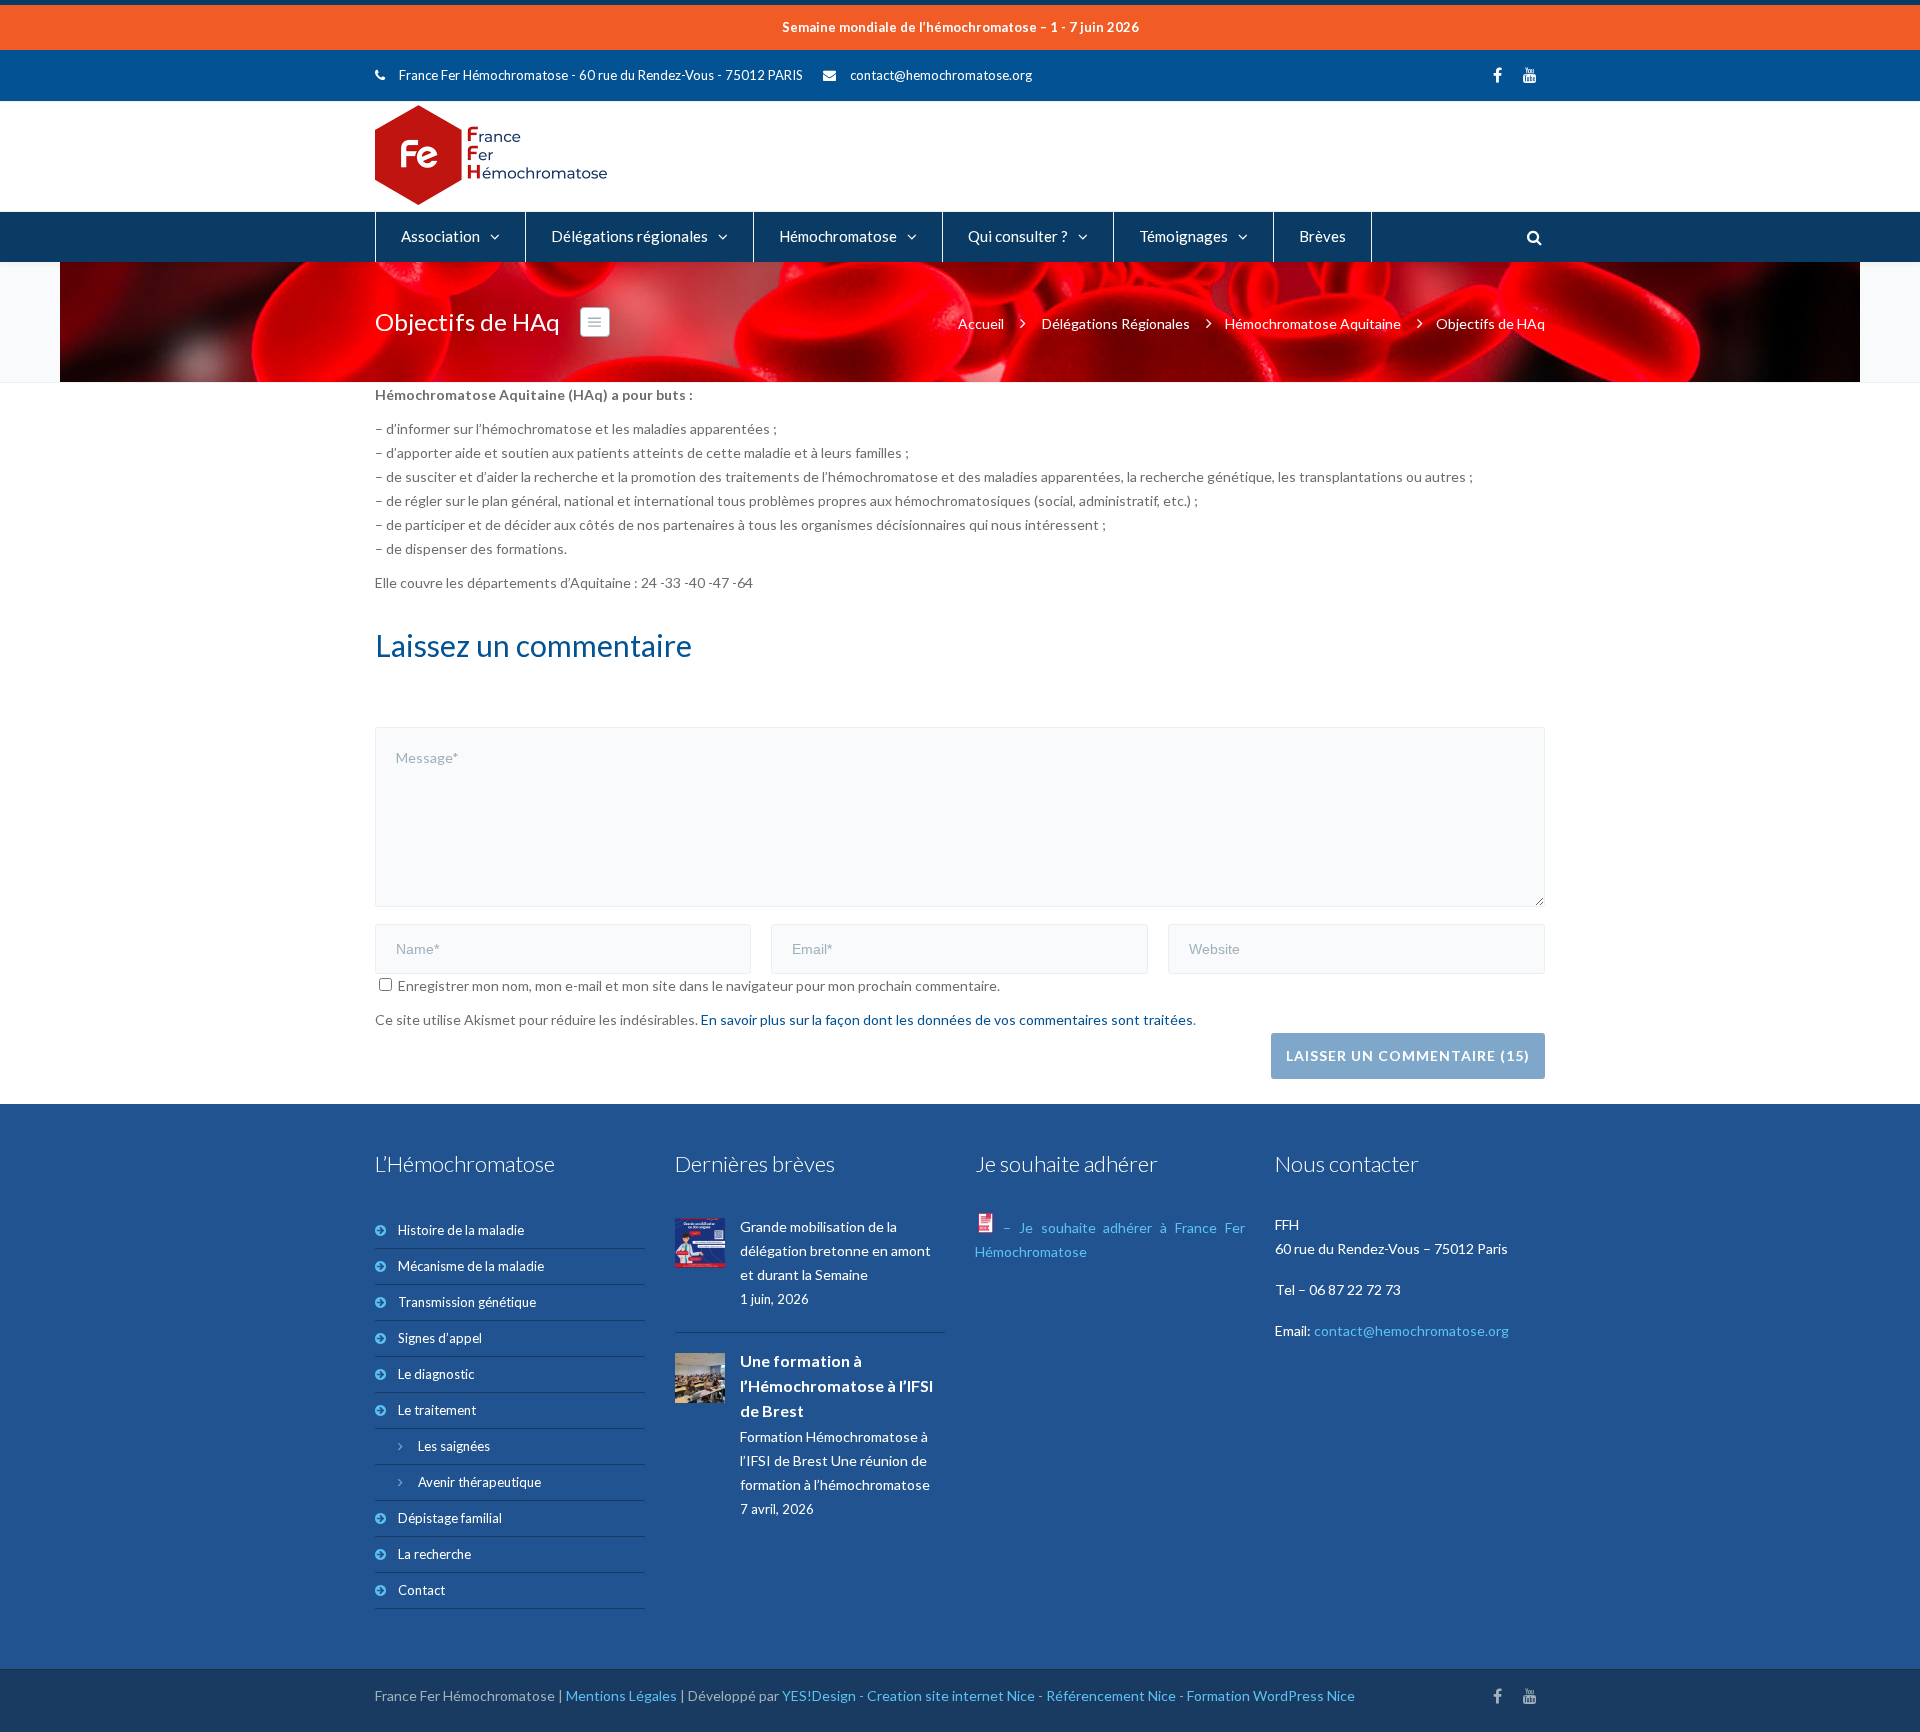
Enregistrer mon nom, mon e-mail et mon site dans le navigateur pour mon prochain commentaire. (699, 985)
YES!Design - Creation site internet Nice (908, 1695)
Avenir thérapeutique (479, 1482)
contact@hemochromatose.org (941, 75)
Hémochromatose (838, 236)
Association (440, 236)
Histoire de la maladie (461, 1230)
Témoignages (1183, 236)
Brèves (1322, 236)
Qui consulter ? (1018, 236)
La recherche (434, 1554)
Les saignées (454, 1446)
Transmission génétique (467, 1302)
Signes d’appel (440, 1338)
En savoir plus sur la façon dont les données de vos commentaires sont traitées (947, 1019)
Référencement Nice (1111, 1695)
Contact (421, 1590)
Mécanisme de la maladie (471, 1266)
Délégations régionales (629, 236)
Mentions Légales (621, 1695)
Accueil (981, 323)
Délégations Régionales (1116, 323)
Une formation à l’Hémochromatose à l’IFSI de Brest (836, 1385)
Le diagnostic (436, 1374)
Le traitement (437, 1410)
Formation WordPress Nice (1271, 1695)
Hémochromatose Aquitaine (1313, 323)
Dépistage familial (450, 1518)
